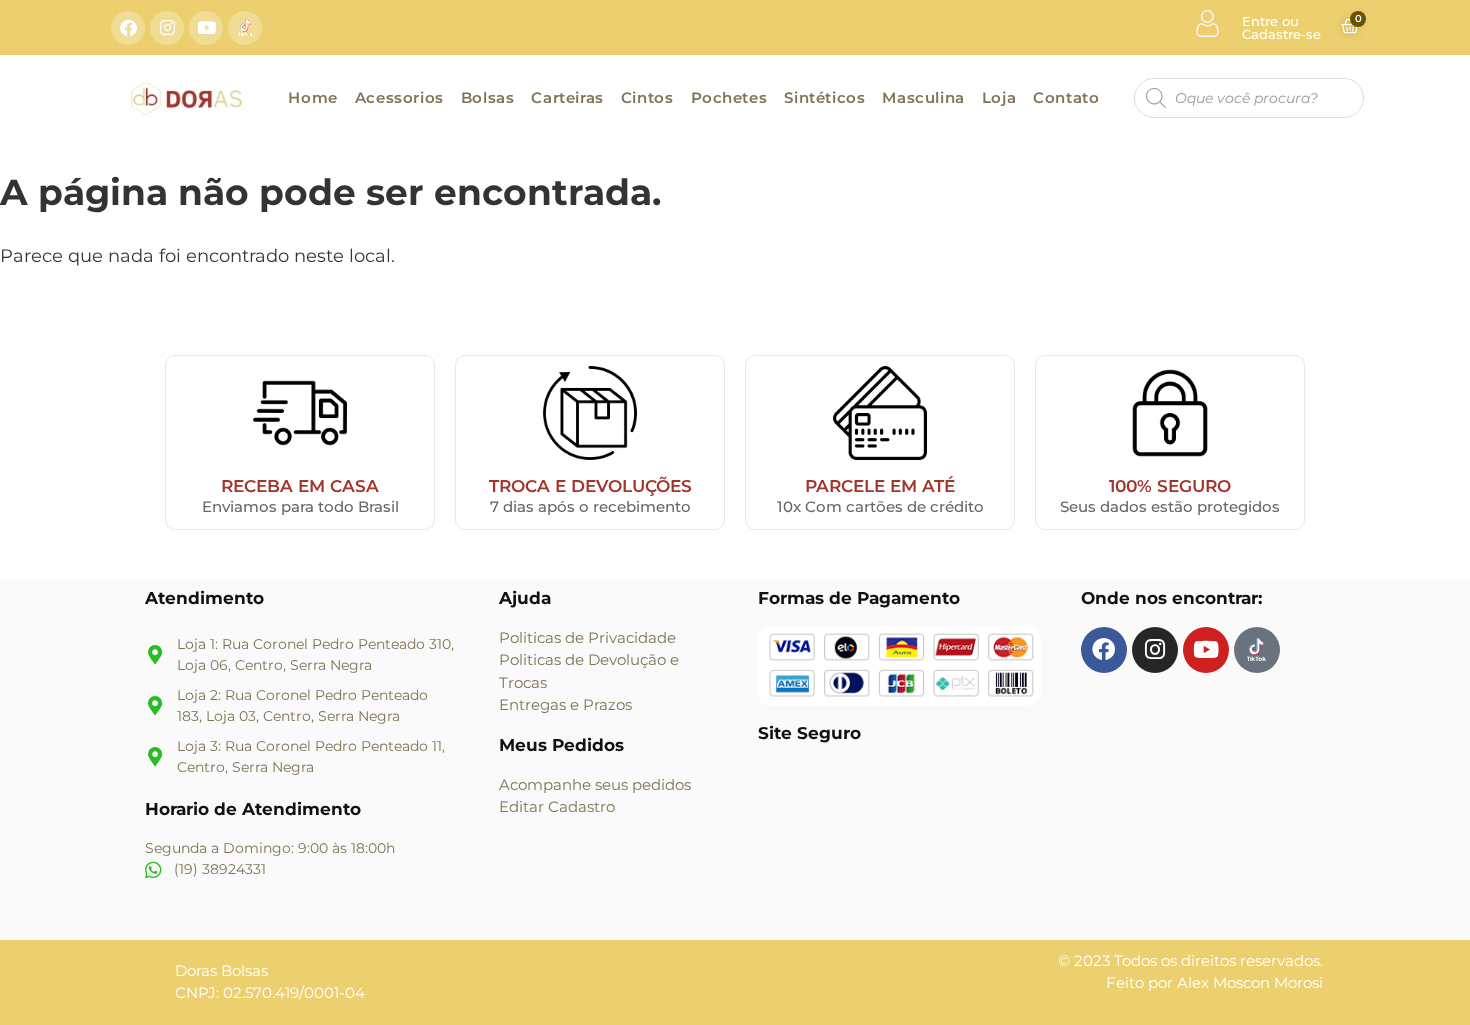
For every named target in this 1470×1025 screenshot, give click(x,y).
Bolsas (488, 97)
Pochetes (729, 97)
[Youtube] (206, 28)
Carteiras (567, 97)
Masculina (923, 97)
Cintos (647, 97)
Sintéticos (824, 97)
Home (312, 97)
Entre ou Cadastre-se (1281, 27)
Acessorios (399, 97)
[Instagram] (167, 28)
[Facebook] (128, 28)
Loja (999, 97)
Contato (1066, 97)
